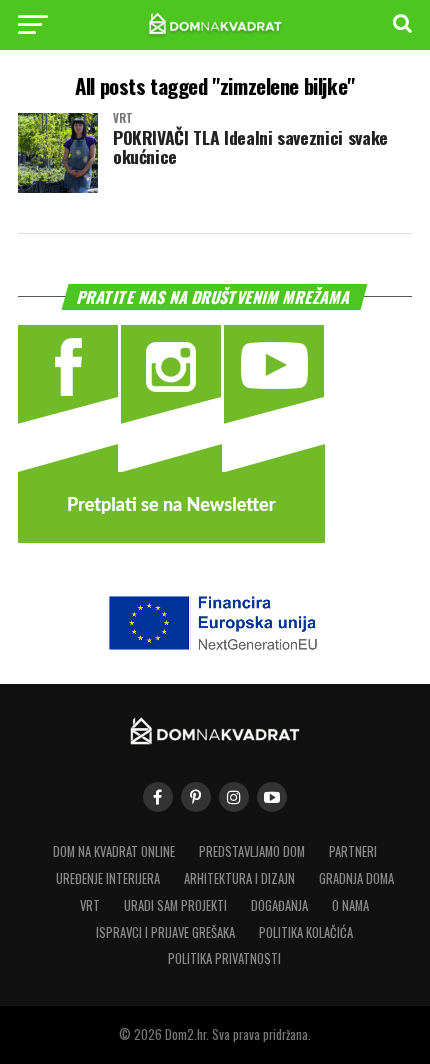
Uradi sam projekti (175, 905)
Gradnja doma (356, 878)
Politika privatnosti (224, 958)
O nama (350, 905)
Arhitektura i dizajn (239, 878)
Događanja (279, 905)
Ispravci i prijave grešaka (165, 932)
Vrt (90, 905)
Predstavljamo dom (252, 851)
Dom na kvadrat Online (114, 851)
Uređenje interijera (108, 878)
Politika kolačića (306, 932)
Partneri (353, 851)
